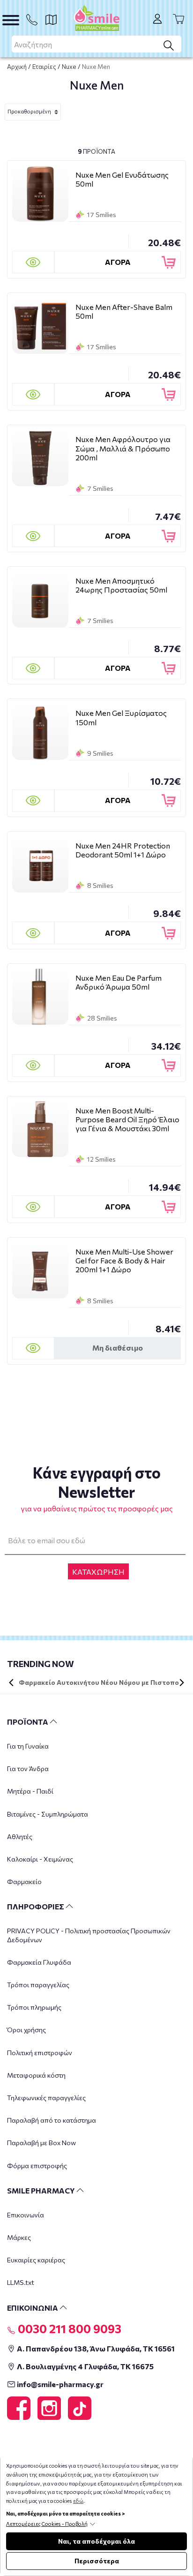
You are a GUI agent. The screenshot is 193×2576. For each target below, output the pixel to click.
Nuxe (69, 67)
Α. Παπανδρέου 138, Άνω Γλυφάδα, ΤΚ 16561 (95, 2348)
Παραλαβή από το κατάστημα (52, 2120)
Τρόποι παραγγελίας (38, 1985)
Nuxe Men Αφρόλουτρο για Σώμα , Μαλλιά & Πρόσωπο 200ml (123, 448)
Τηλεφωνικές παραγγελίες (46, 2098)
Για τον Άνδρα (28, 1769)
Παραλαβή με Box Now (41, 2143)
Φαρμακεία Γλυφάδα (39, 1962)
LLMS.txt (21, 2282)
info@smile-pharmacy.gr (59, 2384)
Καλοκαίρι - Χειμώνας (40, 1859)
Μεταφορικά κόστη (36, 2075)
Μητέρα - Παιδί (30, 1791)
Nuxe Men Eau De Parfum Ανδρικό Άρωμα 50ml (119, 982)
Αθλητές (20, 1836)
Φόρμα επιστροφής (37, 2166)
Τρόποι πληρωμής (34, 2007)
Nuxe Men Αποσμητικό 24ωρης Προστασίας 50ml (121, 585)
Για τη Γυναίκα (28, 1746)
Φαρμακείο (24, 1881)
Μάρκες (19, 2237)
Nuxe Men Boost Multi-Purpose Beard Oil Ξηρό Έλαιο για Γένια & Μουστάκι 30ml (127, 1119)
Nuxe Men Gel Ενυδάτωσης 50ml (122, 179)
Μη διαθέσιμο (118, 1348)
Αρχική (17, 67)
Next (182, 1682)
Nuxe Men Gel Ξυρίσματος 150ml (121, 717)
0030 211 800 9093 (68, 2328)
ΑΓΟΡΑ (118, 262)
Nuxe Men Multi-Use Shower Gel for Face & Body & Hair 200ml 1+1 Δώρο (124, 1260)
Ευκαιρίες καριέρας (36, 2260)
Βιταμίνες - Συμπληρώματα (48, 1814)
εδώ (78, 2501)
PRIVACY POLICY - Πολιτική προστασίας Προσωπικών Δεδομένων (89, 1935)
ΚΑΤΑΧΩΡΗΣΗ (98, 1572)
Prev (11, 1682)
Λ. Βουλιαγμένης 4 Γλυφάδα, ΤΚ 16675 (85, 2366)
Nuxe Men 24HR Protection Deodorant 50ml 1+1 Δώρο (123, 850)
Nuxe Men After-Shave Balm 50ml (124, 311)
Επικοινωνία (26, 2215)
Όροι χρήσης (26, 2030)
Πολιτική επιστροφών (40, 2053)
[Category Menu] (11, 20)
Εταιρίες (44, 67)
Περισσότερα (97, 2561)
